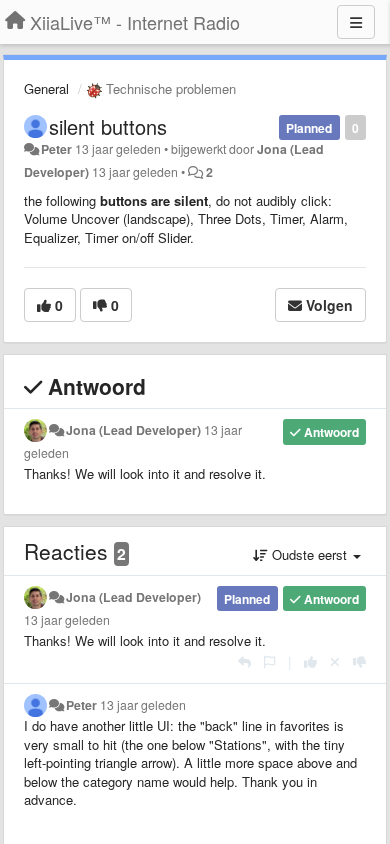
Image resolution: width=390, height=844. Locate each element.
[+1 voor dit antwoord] (310, 661)
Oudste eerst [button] (309, 554)
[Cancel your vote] (335, 661)
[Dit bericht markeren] (269, 661)
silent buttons (108, 126)
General (46, 88)
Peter (56, 149)
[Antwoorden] (244, 661)
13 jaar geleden (67, 620)
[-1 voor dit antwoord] (359, 661)
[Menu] (356, 22)
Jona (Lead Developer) (133, 430)
